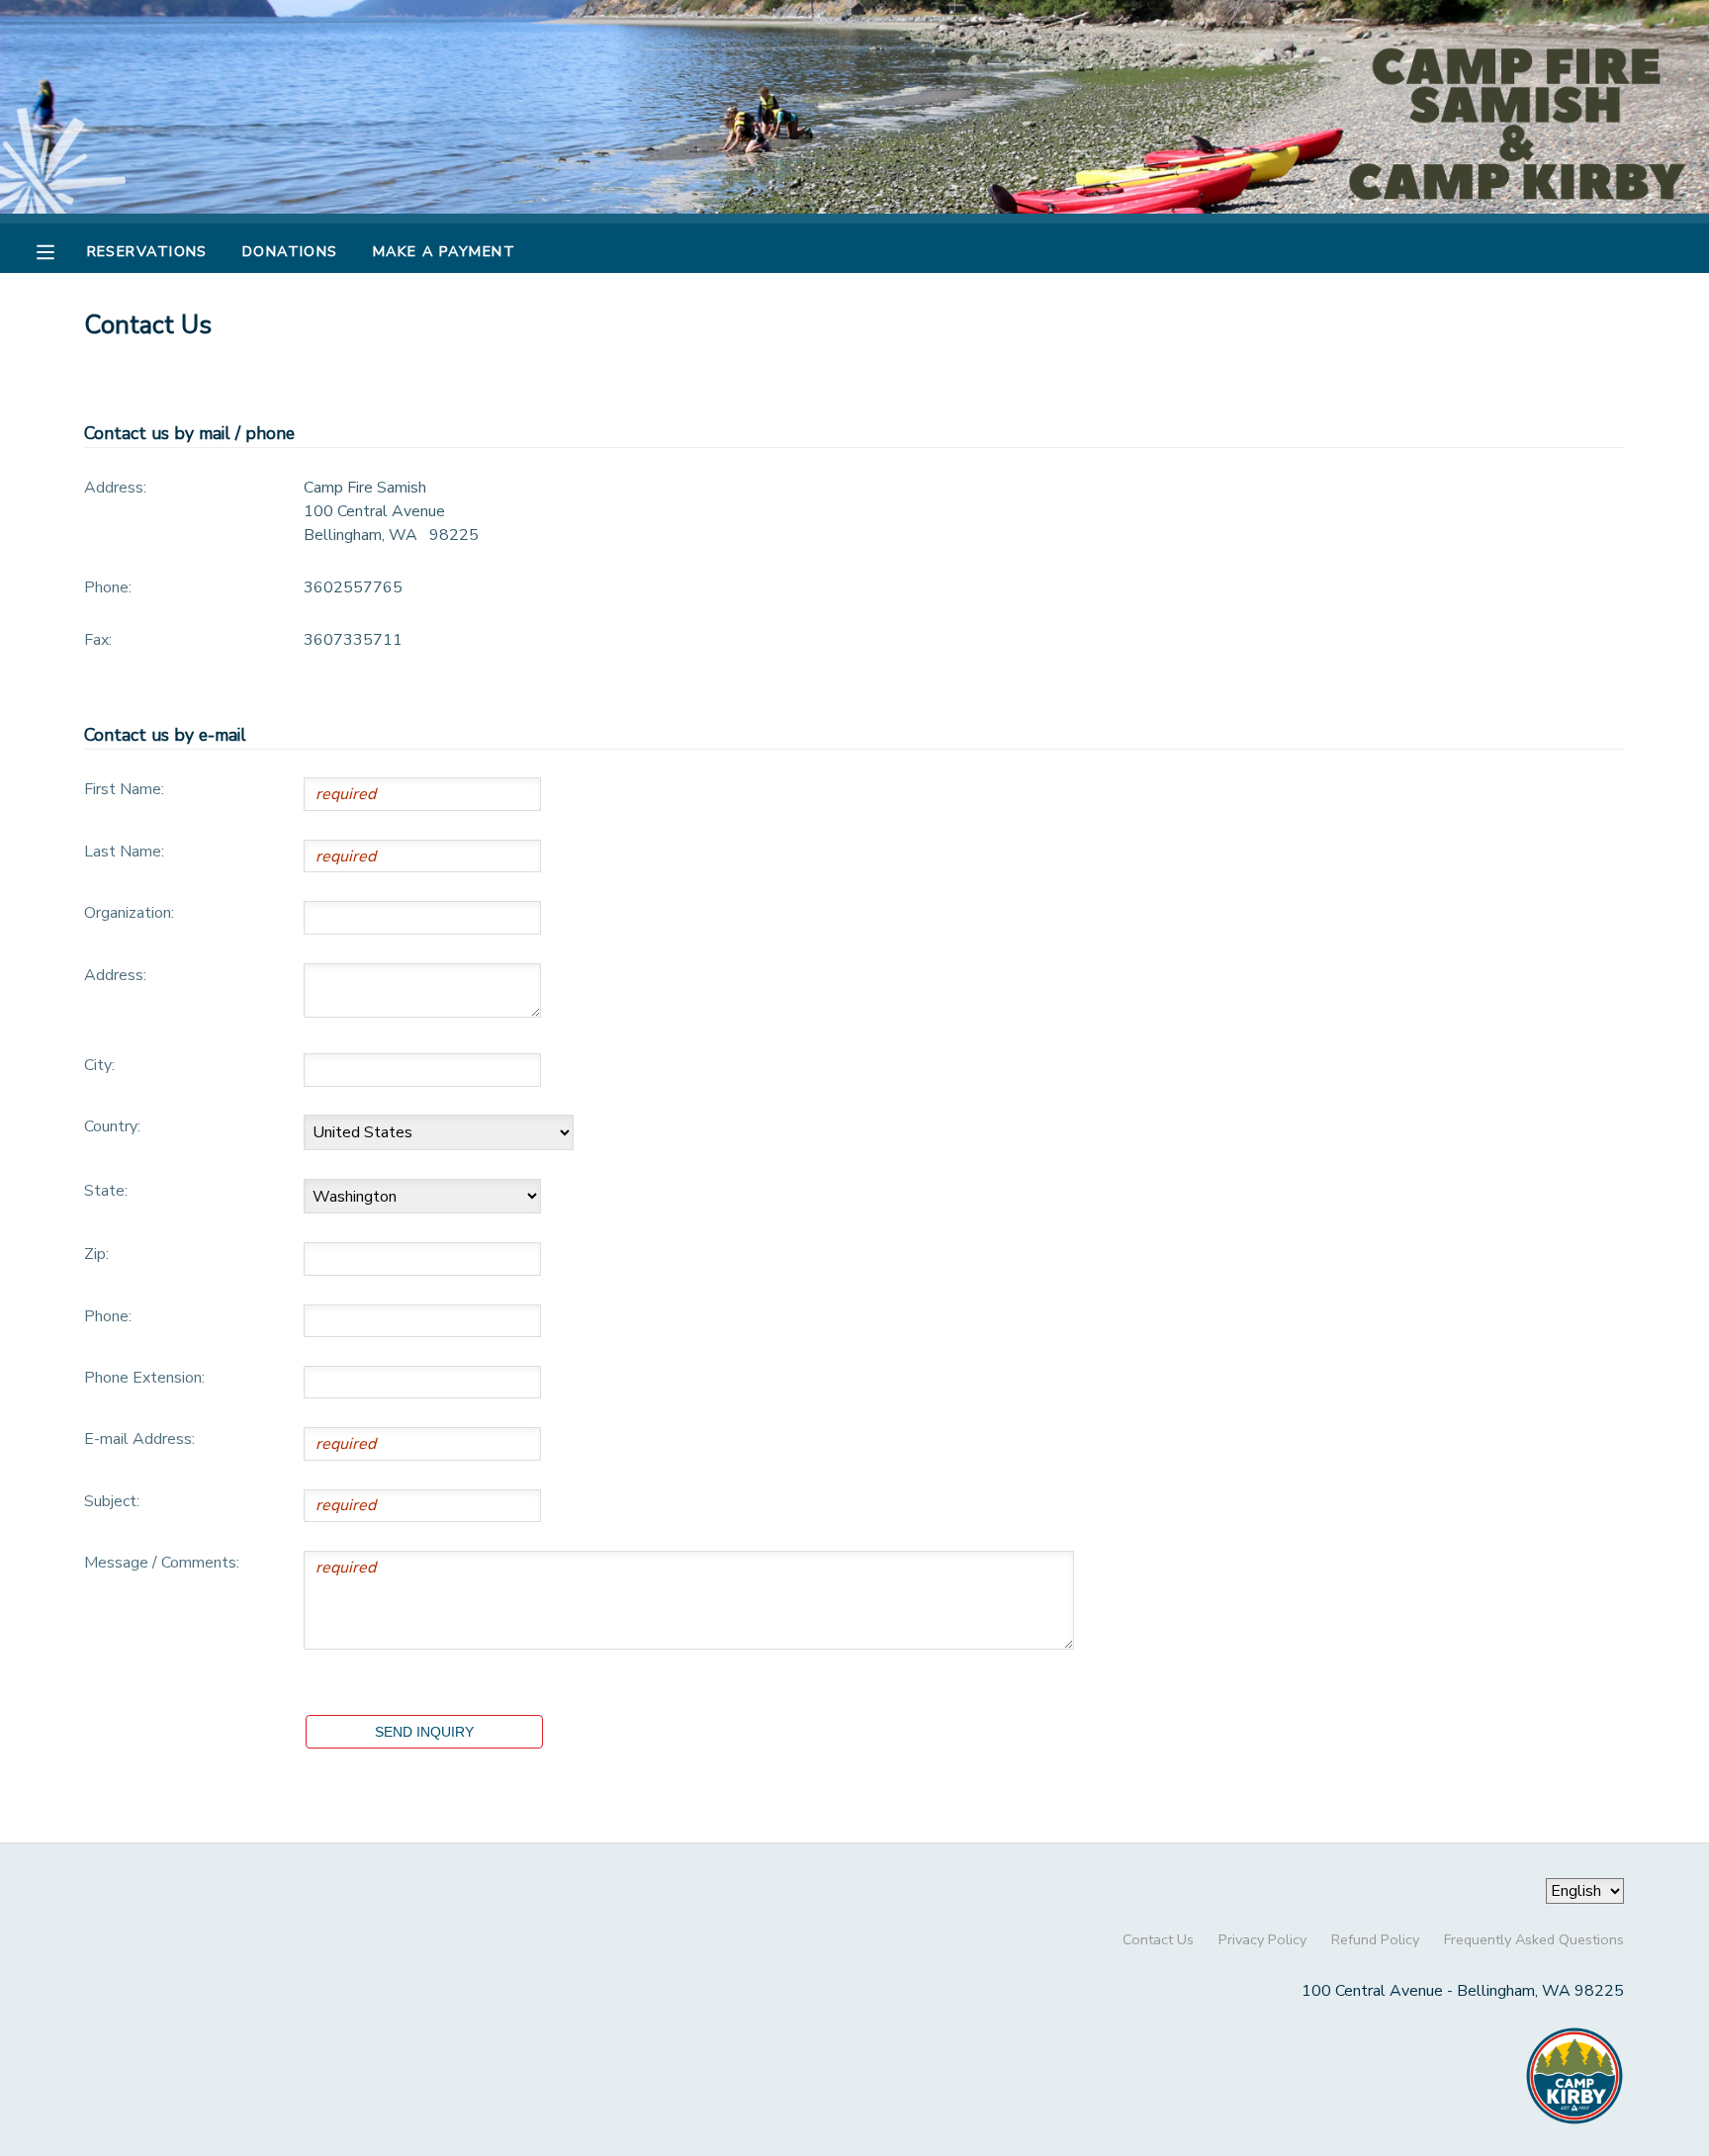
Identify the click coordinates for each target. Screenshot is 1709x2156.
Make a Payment (444, 251)
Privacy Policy (1262, 1939)
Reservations (147, 251)
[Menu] (60, 250)
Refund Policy (1375, 1939)
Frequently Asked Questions (1534, 1939)
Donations (290, 251)
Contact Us (1158, 1939)
